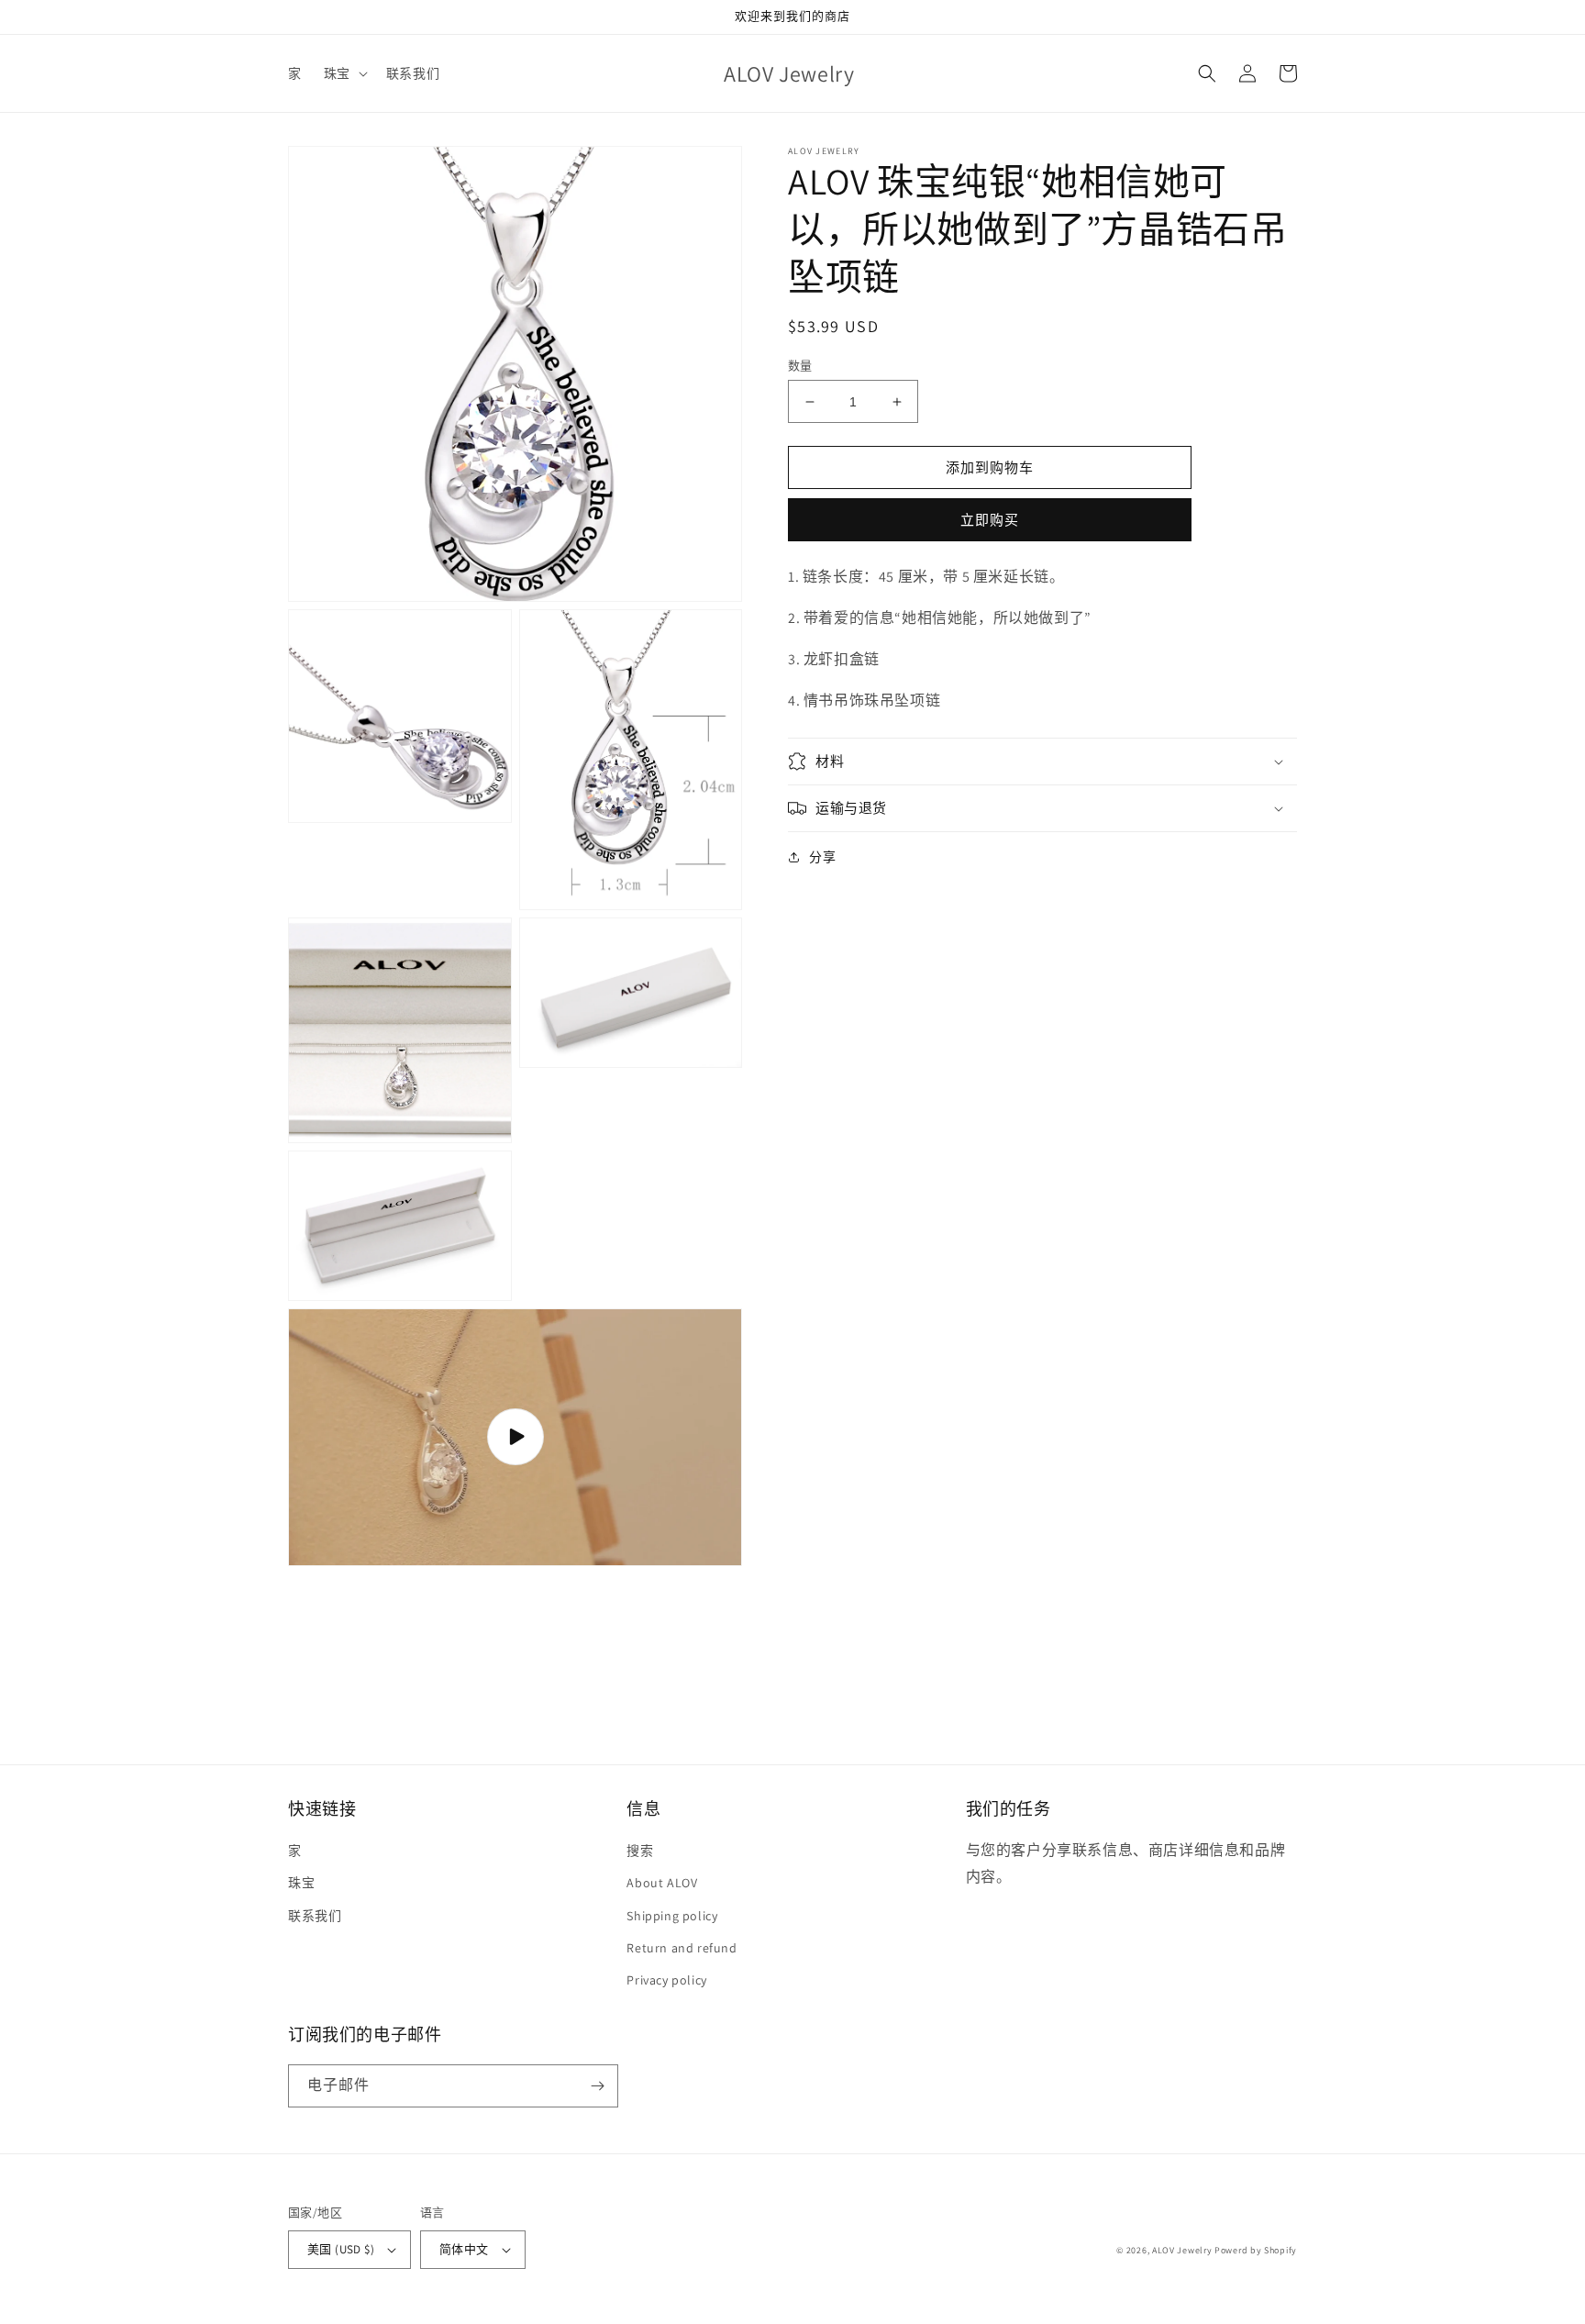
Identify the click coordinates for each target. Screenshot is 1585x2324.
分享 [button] (822, 857)
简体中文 (464, 2249)
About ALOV (662, 1883)
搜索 (640, 1851)
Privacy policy (666, 1980)
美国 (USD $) (341, 2249)
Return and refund (682, 1948)
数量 (800, 366)
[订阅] (597, 2086)
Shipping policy (672, 1916)
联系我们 (315, 1916)
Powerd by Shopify (1256, 2250)
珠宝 (301, 1883)
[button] (344, 73)
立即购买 (990, 520)
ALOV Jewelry (1182, 2250)
